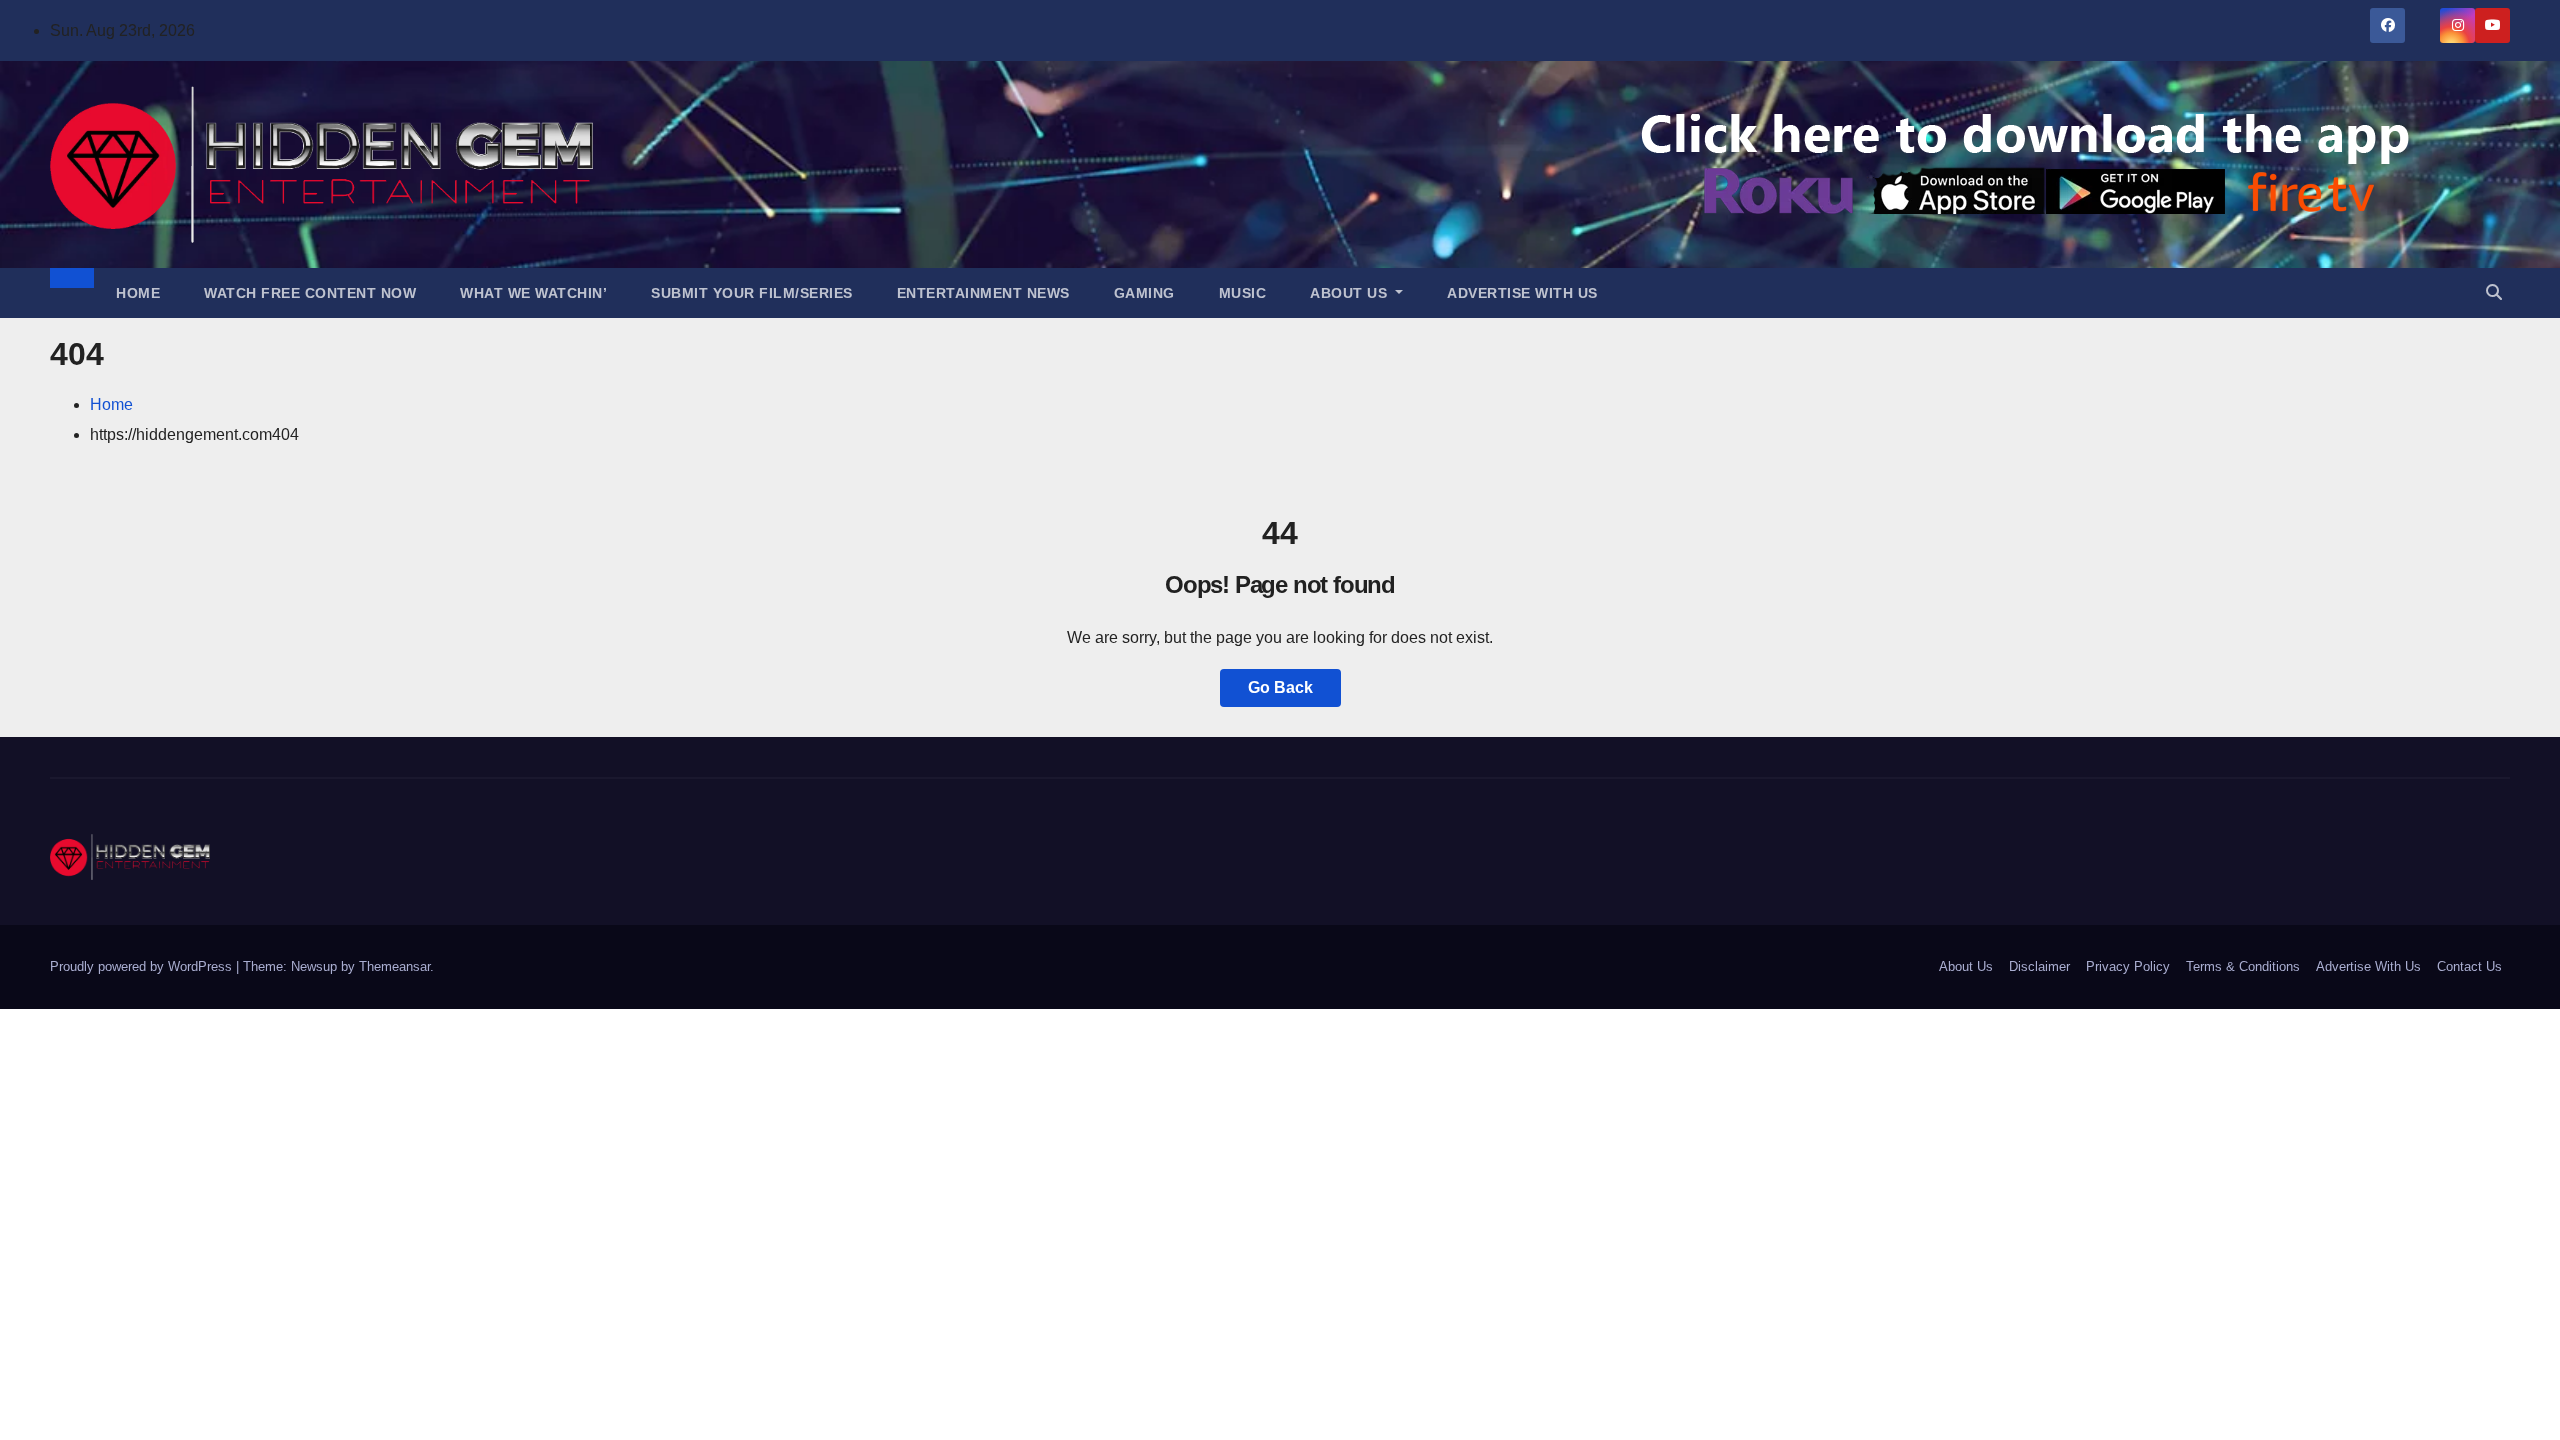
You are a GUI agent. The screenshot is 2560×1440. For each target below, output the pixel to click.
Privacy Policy (2128, 966)
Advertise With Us (1522, 293)
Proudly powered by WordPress (143, 966)
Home (138, 293)
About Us (1351, 293)
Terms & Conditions (2243, 966)
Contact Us (2469, 966)
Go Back (1280, 687)
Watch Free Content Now (310, 293)
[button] (2494, 292)
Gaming (1144, 293)
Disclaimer (2039, 966)
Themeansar (394, 966)
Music (1243, 293)
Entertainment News (983, 293)
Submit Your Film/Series (752, 293)
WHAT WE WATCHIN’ (533, 293)
